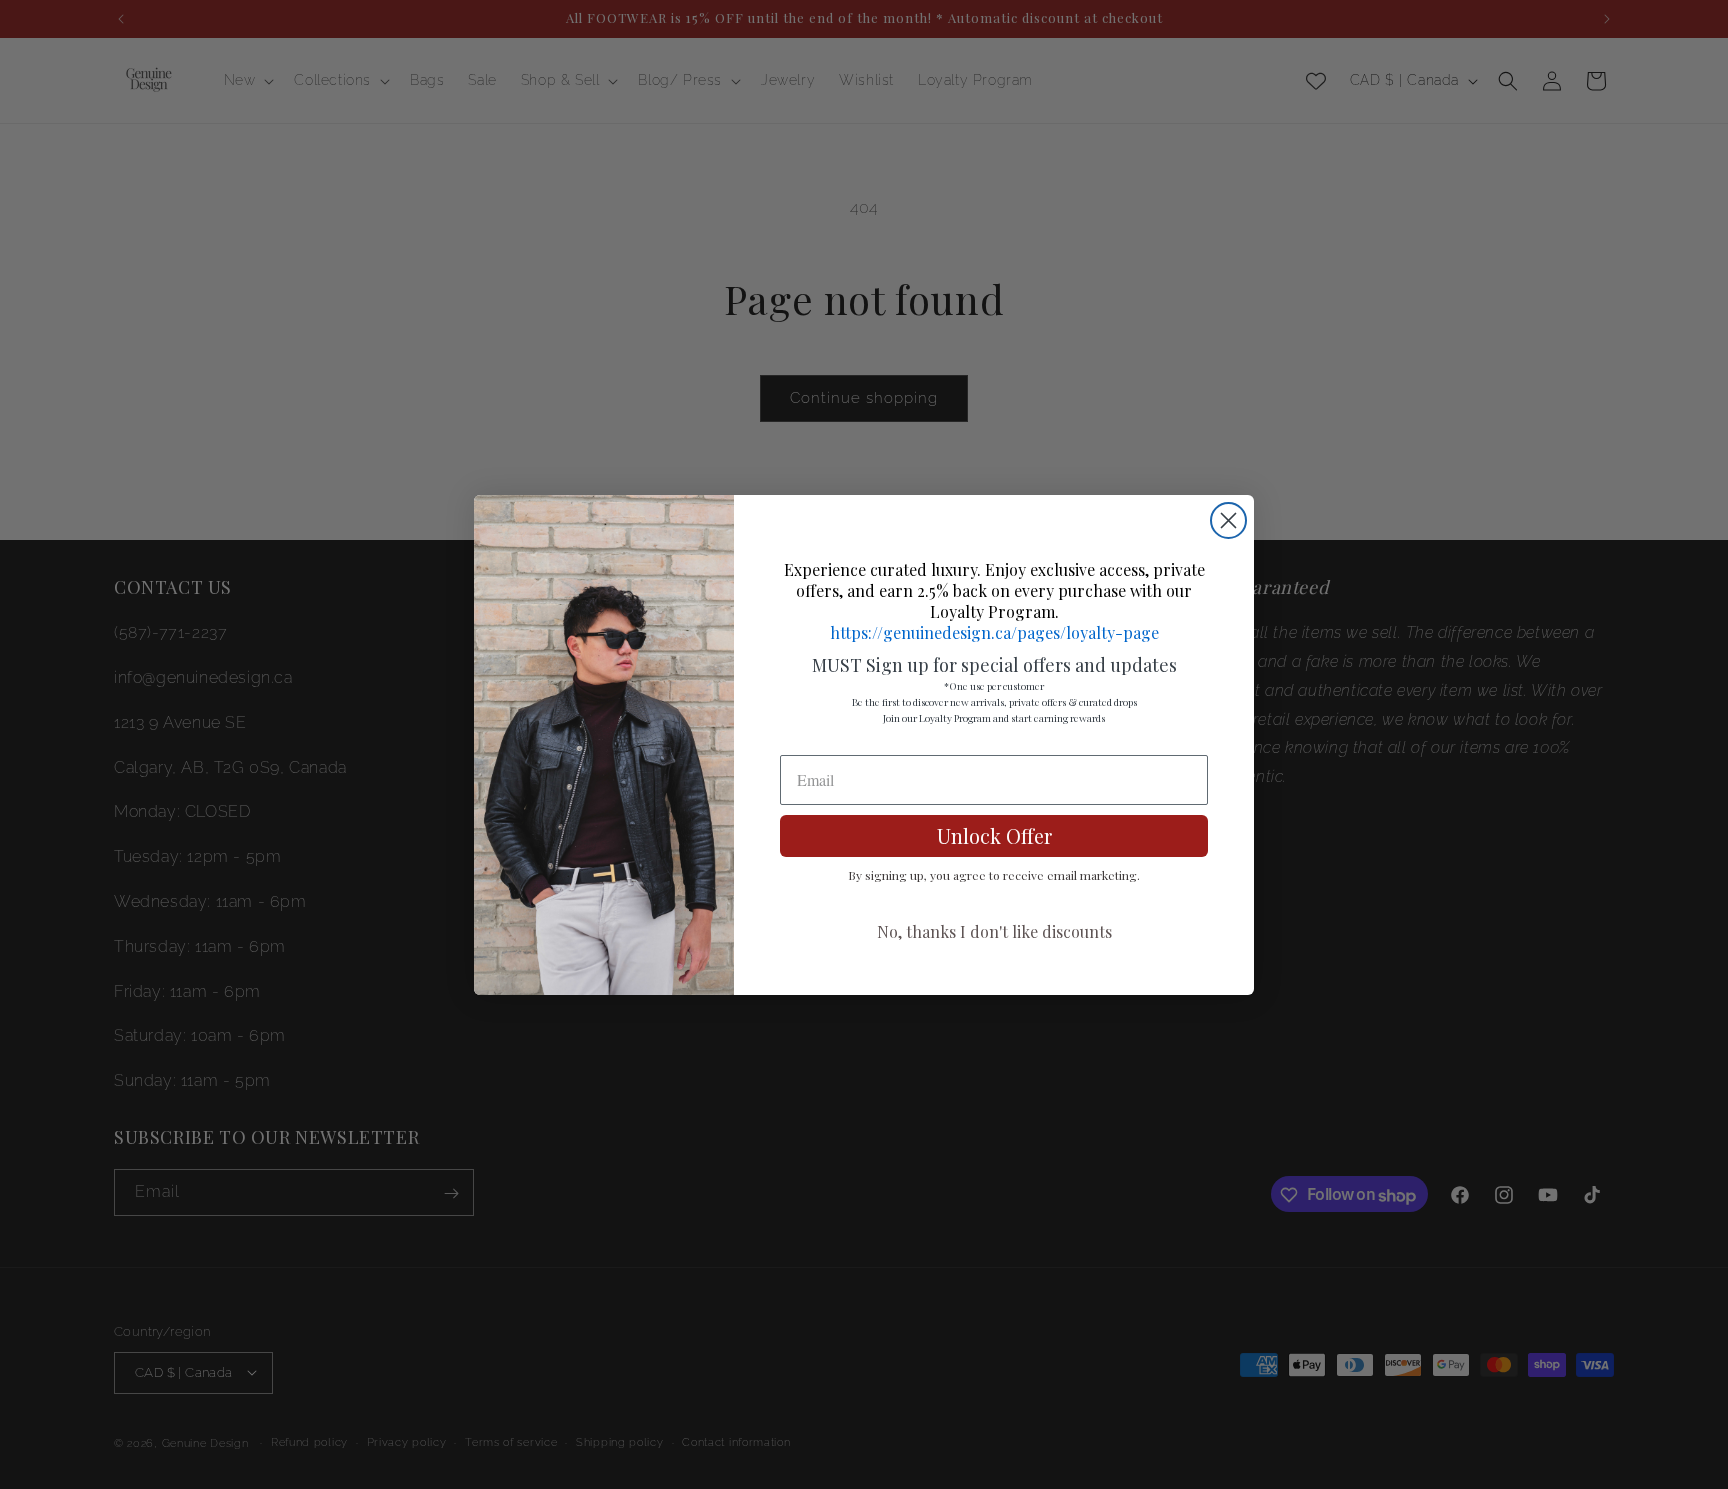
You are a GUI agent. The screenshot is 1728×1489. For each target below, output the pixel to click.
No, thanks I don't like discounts (994, 931)
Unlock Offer (994, 835)
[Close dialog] (1228, 520)
